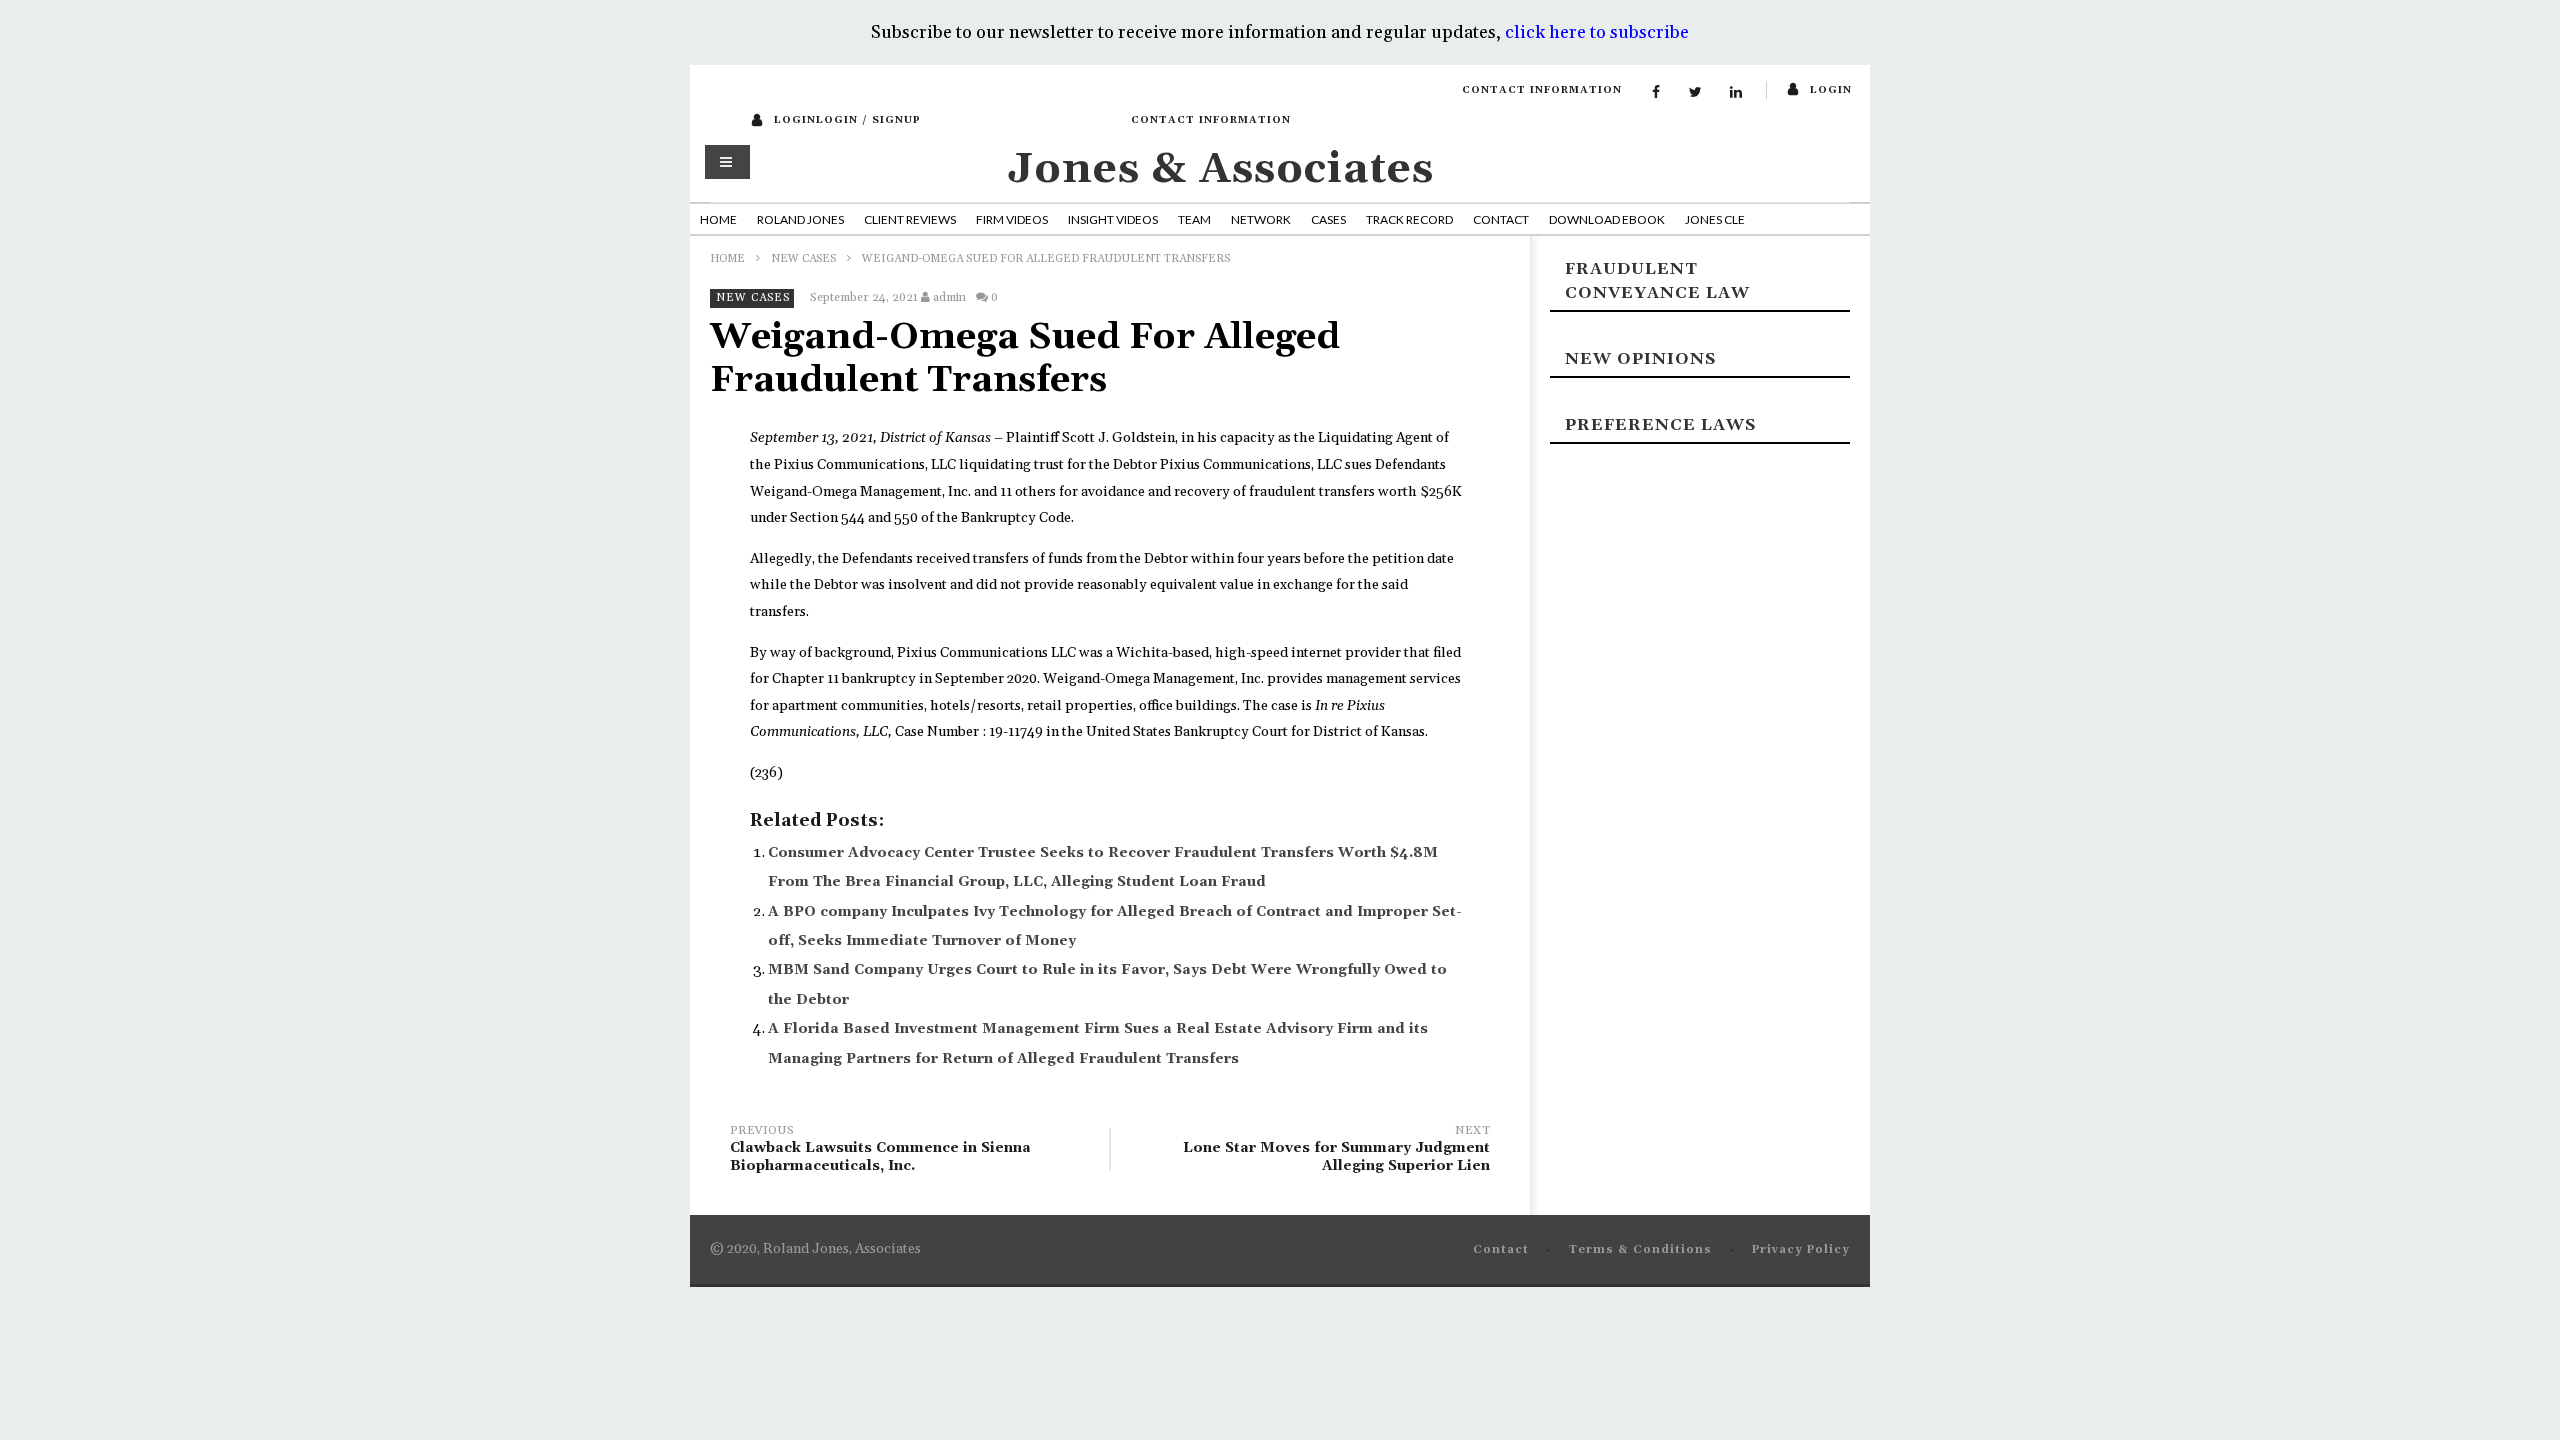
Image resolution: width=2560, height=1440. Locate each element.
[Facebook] (1656, 93)
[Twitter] (1696, 93)
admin (949, 297)
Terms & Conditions (1640, 1250)
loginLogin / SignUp (847, 120)
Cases (1328, 219)
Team (1194, 219)
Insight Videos (1113, 219)
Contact (1501, 219)
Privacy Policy (1801, 1250)
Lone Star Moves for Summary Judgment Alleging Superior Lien (1336, 1151)
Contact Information (1542, 90)
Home (718, 219)
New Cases (803, 259)
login (1831, 90)
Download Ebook (1607, 219)
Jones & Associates (1221, 169)
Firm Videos (1012, 219)
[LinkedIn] (1736, 93)
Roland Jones (800, 219)
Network (1261, 219)
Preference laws (1660, 425)
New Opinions (1640, 359)
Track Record (1409, 219)
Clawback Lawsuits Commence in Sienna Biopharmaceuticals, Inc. (880, 1151)
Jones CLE (1715, 219)
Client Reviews (910, 219)
